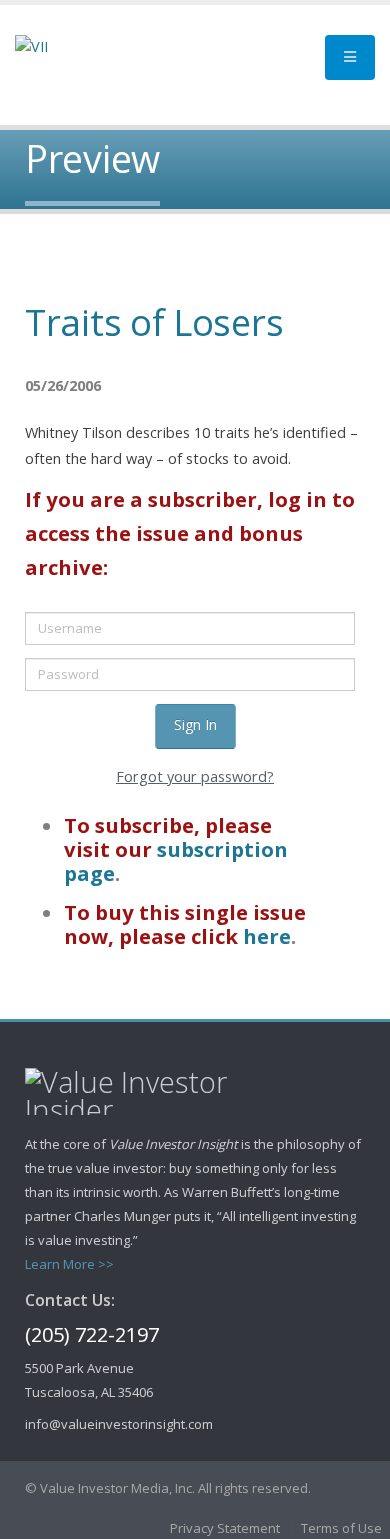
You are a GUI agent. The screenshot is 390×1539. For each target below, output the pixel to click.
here (267, 936)
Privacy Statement (225, 1528)
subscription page (176, 861)
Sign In (195, 724)
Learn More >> (69, 1264)
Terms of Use (341, 1528)
